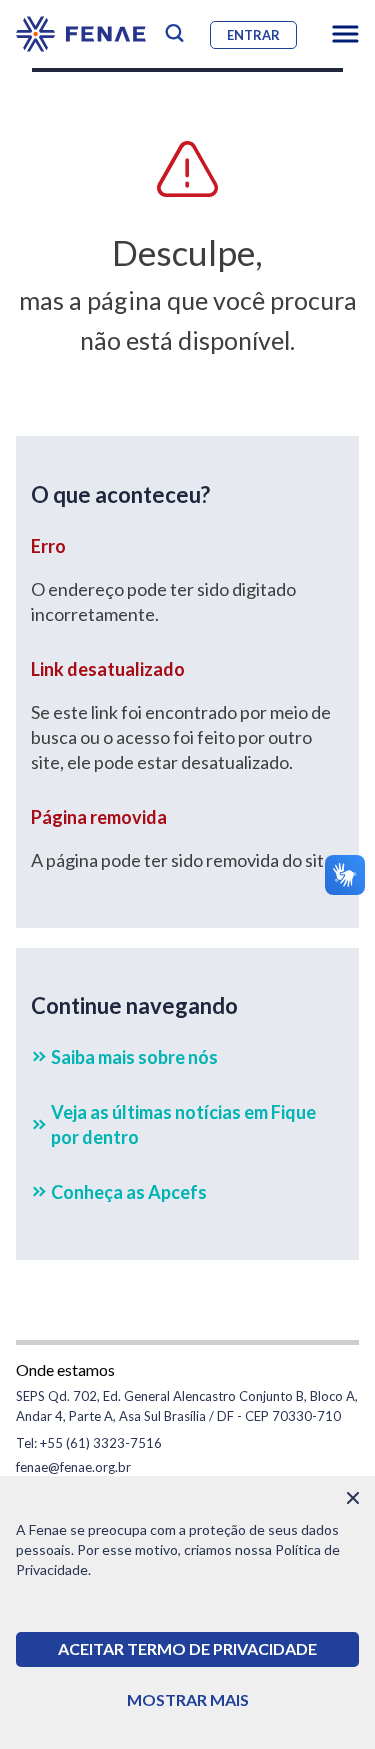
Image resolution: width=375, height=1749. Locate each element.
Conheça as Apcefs (129, 1192)
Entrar (253, 35)
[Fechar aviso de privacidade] (353, 1498)
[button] (345, 34)
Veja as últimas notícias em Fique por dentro (183, 1124)
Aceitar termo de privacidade (187, 1648)
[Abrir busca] (174, 33)
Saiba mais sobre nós (134, 1057)
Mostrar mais (188, 1699)
